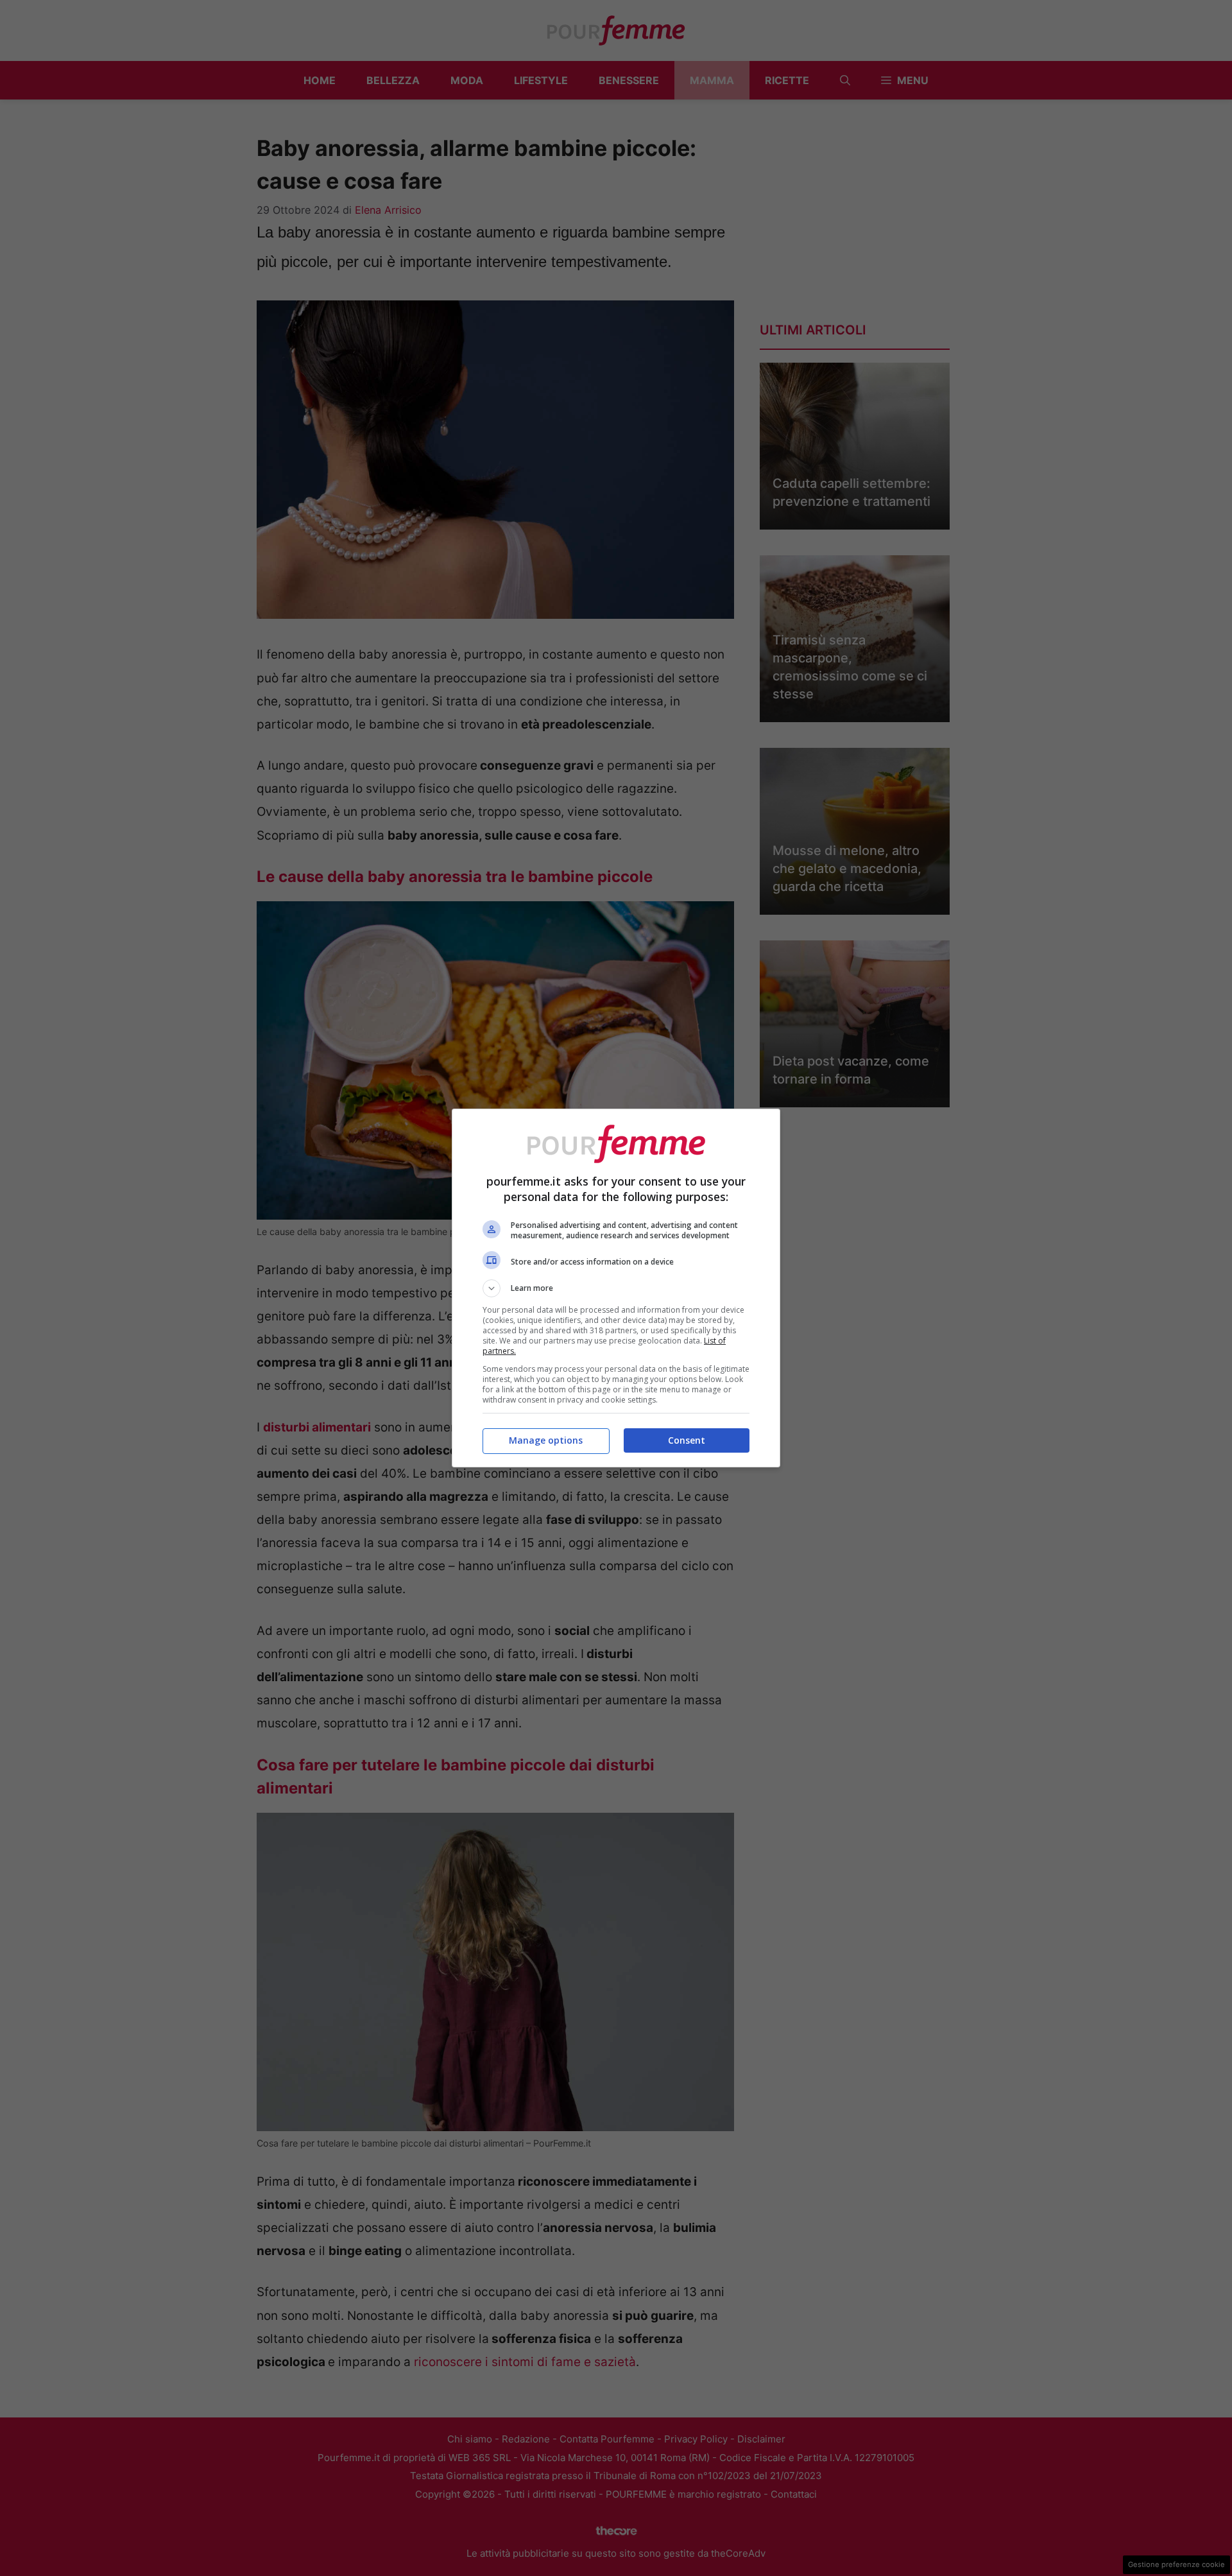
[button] (616, 1288)
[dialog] (616, 1288)
